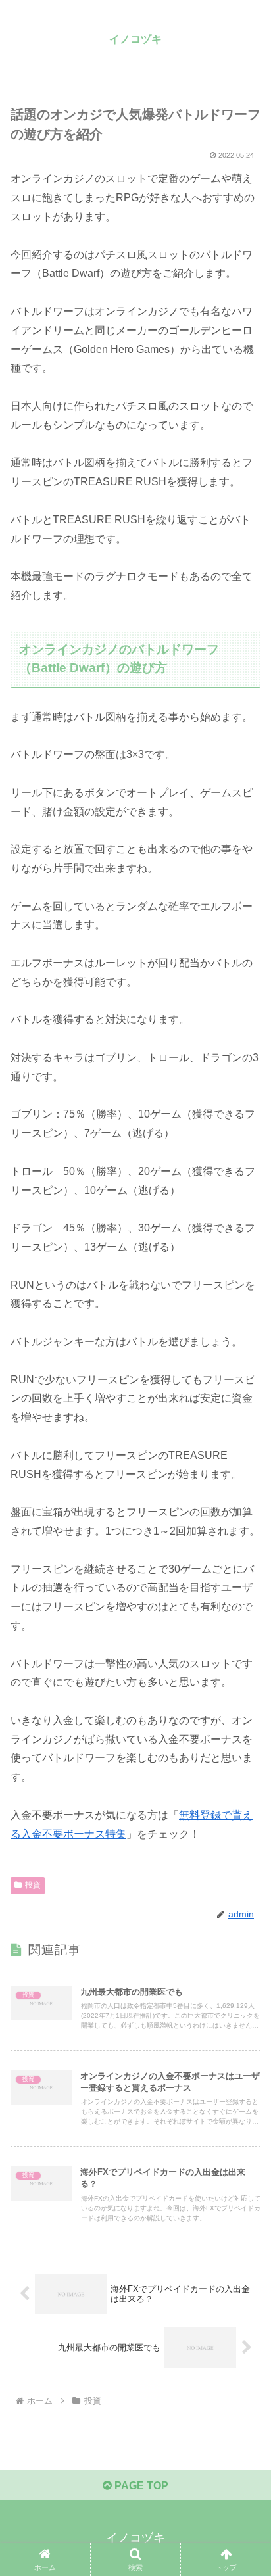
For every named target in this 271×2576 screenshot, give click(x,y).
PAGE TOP (140, 2486)
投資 (33, 1885)
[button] (244, 1942)
